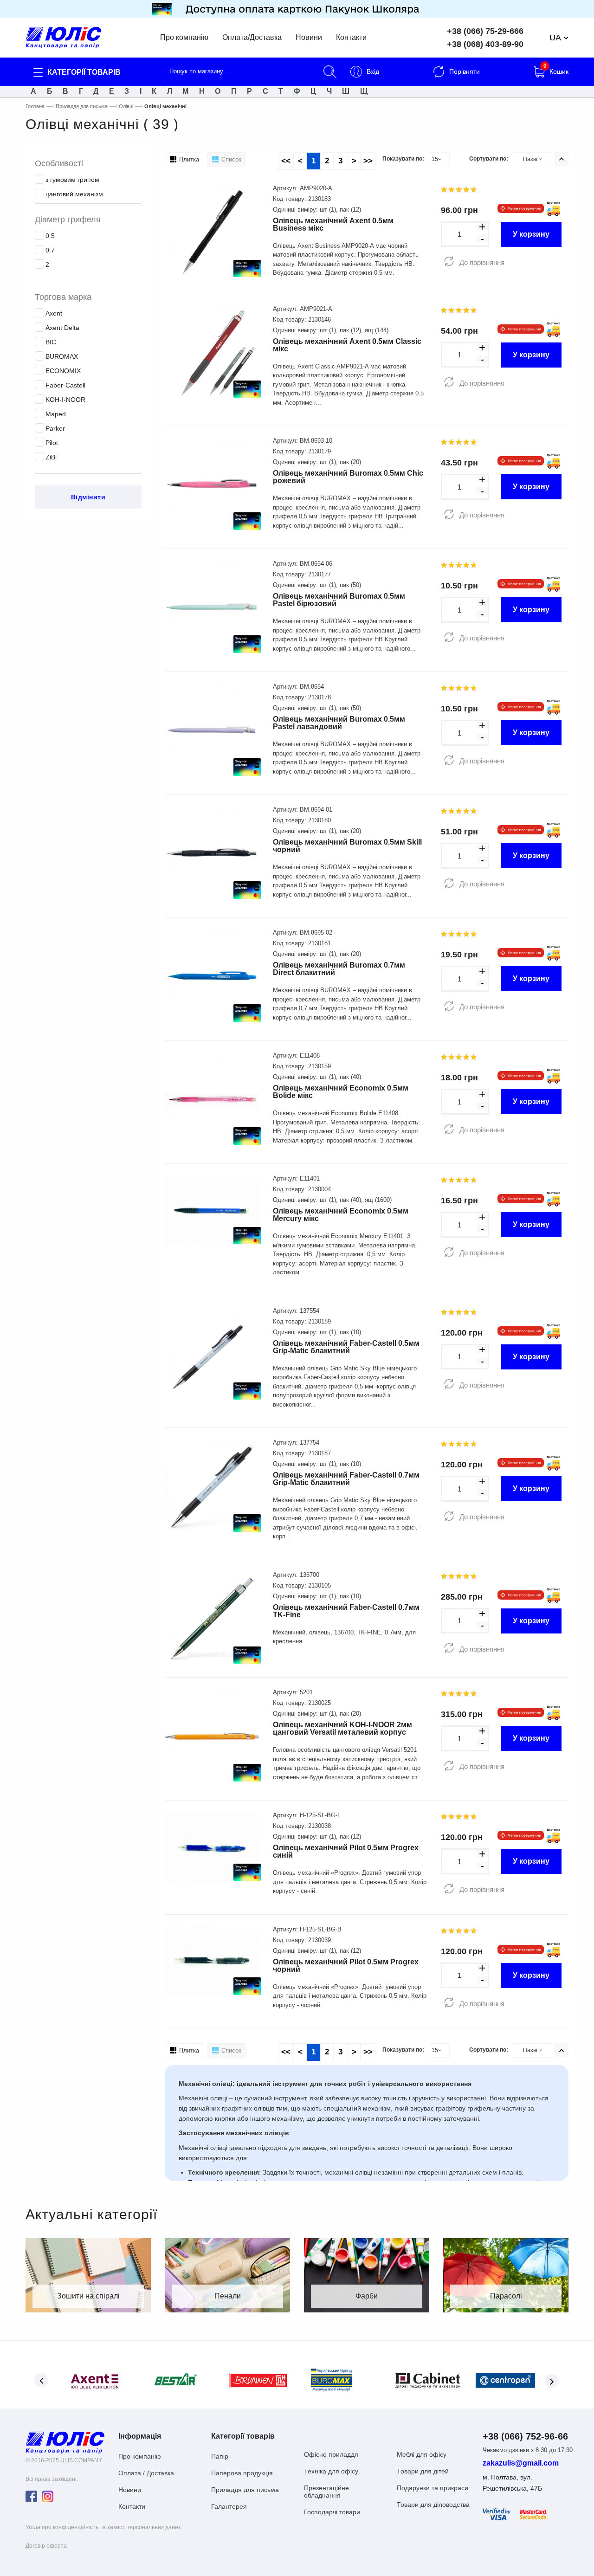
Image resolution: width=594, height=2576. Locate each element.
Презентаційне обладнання (326, 2492)
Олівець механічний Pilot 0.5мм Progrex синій (346, 1851)
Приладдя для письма (82, 106)
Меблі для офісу (422, 2454)
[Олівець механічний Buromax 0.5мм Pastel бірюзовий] (212, 607)
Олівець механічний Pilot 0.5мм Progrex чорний (346, 1966)
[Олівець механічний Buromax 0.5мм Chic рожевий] (212, 484)
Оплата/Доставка (252, 38)
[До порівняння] (449, 262)
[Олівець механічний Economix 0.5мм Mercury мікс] (212, 1211)
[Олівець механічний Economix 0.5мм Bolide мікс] (212, 1099)
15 (435, 159)
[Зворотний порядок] (562, 159)
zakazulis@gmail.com (521, 2463)
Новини (309, 38)
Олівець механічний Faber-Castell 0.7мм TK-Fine (346, 1611)
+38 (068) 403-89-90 (485, 44)
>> (368, 161)
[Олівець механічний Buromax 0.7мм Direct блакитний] (212, 976)
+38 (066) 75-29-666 (485, 31)
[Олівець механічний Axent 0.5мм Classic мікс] (212, 352)
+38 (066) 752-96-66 (525, 2436)
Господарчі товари (332, 2512)
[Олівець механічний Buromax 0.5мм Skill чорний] (212, 853)
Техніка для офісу (331, 2471)
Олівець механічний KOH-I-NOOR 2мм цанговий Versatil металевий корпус (342, 1728)
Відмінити (88, 497)
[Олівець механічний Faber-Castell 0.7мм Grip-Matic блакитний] (212, 1486)
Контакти (351, 38)
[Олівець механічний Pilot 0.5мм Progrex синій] (212, 1847)
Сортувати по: (489, 159)
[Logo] (65, 2442)
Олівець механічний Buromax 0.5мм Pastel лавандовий (339, 723)
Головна (35, 106)
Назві (531, 159)
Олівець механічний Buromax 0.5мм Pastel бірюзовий (339, 600)
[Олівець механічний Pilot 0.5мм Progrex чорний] (212, 1961)
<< (286, 161)
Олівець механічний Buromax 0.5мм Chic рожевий (348, 477)
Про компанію (184, 38)
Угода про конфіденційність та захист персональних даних (103, 2527)
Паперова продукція (242, 2473)
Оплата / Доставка (146, 2473)
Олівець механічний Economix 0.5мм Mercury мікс (341, 1215)
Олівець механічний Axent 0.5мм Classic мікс (347, 345)
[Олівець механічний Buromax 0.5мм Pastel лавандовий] (212, 730)
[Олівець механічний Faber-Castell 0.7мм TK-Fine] (212, 1618)
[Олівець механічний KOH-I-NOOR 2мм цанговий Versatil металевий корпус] (212, 1736)
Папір (220, 2456)
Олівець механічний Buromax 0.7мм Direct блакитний (339, 969)
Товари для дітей (423, 2471)
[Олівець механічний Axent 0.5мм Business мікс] (212, 231)
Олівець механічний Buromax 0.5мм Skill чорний (347, 846)
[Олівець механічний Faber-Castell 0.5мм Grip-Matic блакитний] (212, 1354)
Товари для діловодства (433, 2505)
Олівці (126, 106)
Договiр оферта (46, 2546)
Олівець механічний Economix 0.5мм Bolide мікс (341, 1092)
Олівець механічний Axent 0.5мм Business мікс (333, 224)
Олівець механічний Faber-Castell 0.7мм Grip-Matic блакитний (346, 1479)
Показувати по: (403, 159)
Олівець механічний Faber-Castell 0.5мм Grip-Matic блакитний (346, 1347)
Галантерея (229, 2506)
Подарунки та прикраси (433, 2488)
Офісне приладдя (331, 2454)
